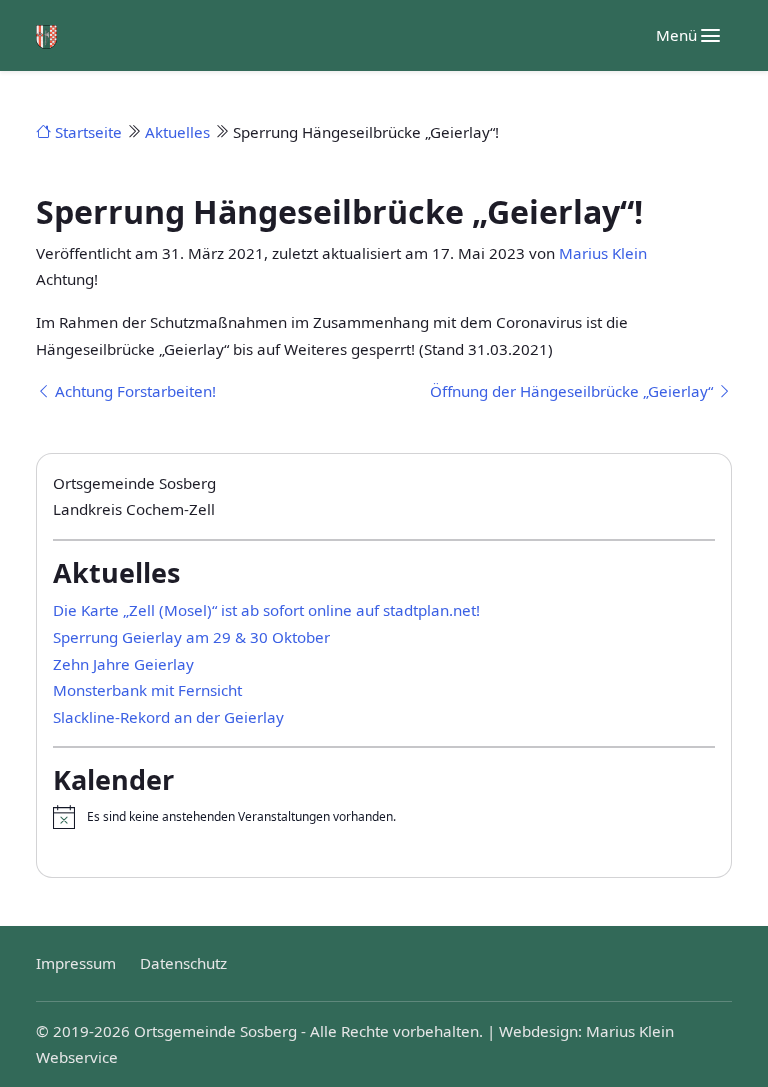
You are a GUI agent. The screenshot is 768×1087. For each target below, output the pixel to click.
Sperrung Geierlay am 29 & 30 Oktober (191, 637)
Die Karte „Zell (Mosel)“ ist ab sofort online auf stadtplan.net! (266, 610)
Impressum (76, 963)
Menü (678, 35)
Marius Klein (603, 253)
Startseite (86, 132)
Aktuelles (177, 132)
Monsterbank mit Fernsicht (147, 690)
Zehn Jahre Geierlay (123, 664)
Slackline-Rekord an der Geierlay (168, 717)
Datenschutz (183, 963)
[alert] (384, 817)
